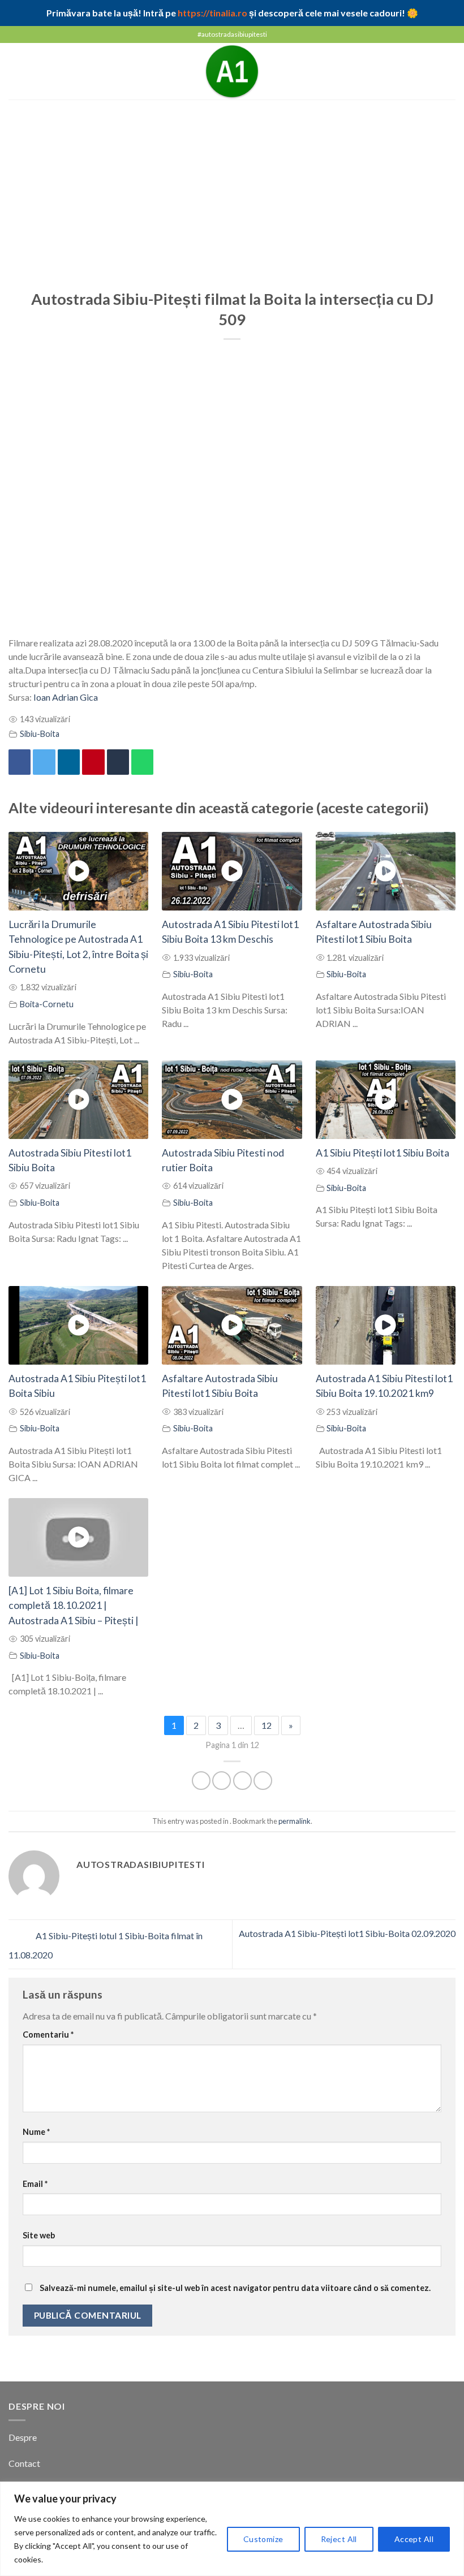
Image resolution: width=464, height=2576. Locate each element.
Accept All (414, 2539)
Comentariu (48, 2035)
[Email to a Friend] (263, 1781)
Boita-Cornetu (47, 1004)
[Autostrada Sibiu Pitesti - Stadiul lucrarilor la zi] (232, 71)
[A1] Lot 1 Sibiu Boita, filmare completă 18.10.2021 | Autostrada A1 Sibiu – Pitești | (74, 1606)
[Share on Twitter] (242, 1781)
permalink (295, 1821)
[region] (232, 2529)
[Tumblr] (118, 762)
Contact (25, 2463)
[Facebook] (20, 762)
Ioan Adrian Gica (66, 697)
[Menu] (15, 71)
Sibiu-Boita (40, 734)
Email (35, 2184)
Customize (263, 2539)
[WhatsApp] (142, 762)
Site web (39, 2235)
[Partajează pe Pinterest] (93, 762)
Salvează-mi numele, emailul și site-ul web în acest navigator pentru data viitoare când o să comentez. (235, 2288)
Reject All (339, 2539)
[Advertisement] (232, 184)
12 (267, 1725)
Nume (36, 2132)
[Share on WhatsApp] (201, 1781)
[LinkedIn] (69, 762)
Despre (23, 2437)
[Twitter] (44, 762)
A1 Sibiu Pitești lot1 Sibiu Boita (383, 1153)
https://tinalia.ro (212, 13)
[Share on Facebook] (222, 1781)
